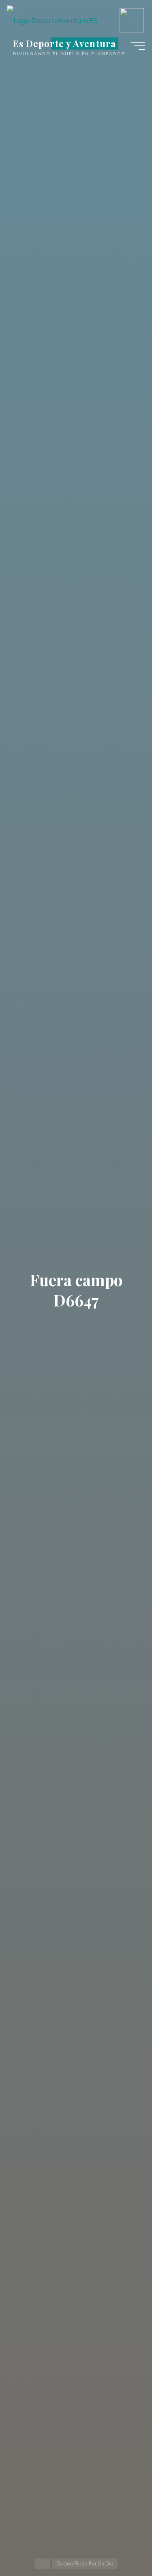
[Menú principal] (138, 46)
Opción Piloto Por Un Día (85, 2564)
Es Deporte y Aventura (64, 43)
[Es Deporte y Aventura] (52, 15)
